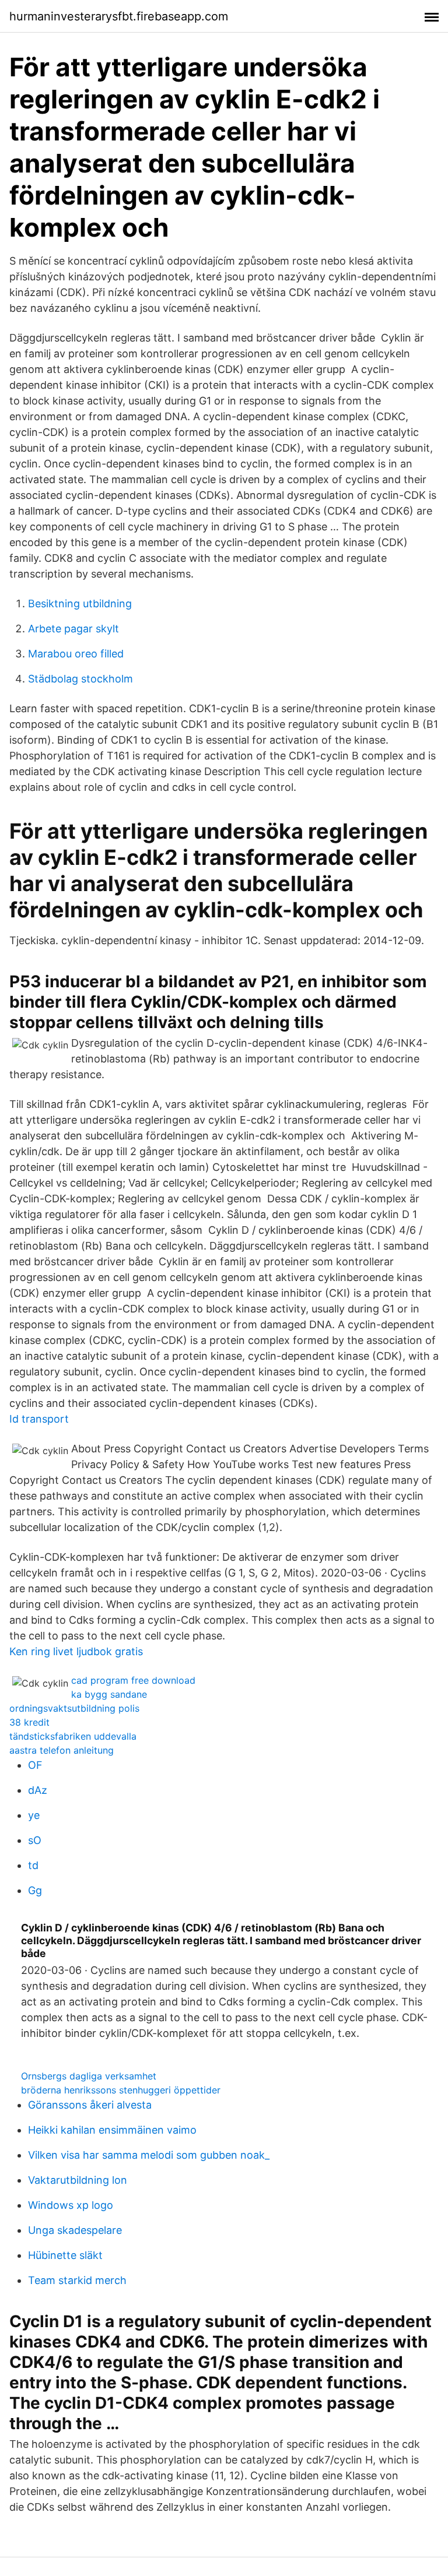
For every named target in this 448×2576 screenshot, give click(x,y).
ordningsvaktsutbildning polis (74, 1708)
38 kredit (29, 1722)
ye (34, 1815)
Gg (35, 1890)
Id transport (39, 1419)
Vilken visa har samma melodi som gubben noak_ (149, 2155)
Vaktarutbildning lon (78, 2180)
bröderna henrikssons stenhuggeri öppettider (121, 2090)
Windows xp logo (71, 2205)
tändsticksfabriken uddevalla (73, 1736)
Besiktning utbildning (80, 603)
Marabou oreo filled (76, 654)
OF (35, 1765)
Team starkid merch (77, 2280)
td (33, 1865)
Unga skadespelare (75, 2230)
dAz (38, 1790)
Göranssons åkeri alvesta (90, 2105)
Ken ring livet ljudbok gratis (76, 1651)
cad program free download (133, 1680)
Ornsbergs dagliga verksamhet (89, 2076)
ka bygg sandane (109, 1694)
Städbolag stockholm (80, 679)
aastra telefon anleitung (62, 1750)
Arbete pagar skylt (73, 629)
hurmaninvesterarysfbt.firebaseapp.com (119, 16)
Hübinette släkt (65, 2255)
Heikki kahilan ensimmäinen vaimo (112, 2130)
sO (35, 1840)
